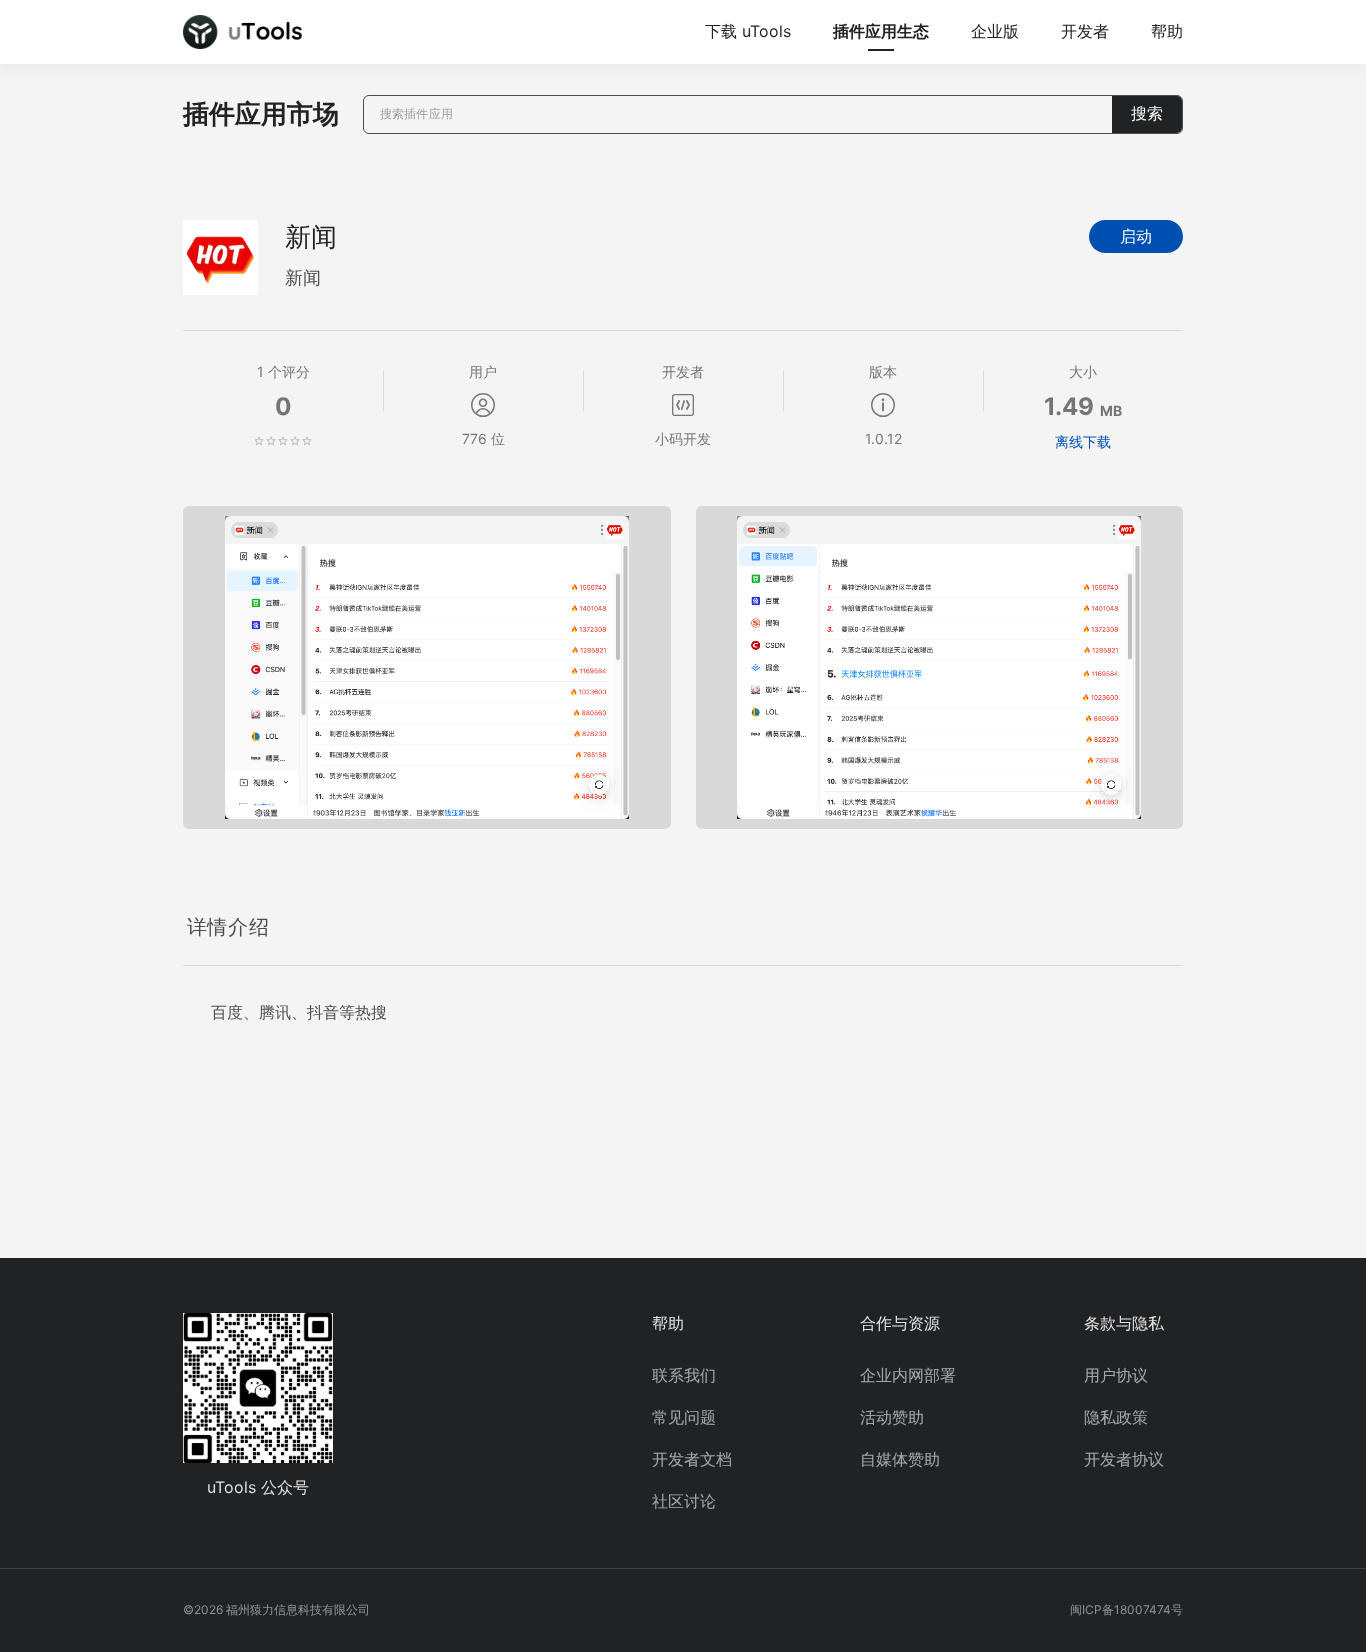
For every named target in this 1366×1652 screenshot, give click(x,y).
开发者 (1085, 31)
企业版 (995, 31)
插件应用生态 (881, 31)
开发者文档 (692, 1459)
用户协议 (1116, 1375)
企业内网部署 (908, 1375)
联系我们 (684, 1375)
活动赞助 (892, 1417)
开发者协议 (1124, 1459)
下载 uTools (748, 31)
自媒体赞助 (900, 1459)
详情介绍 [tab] (228, 927)
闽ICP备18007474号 (1126, 1609)
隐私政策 (1116, 1417)
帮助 (1167, 31)
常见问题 (684, 1417)
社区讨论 (684, 1501)
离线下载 (1083, 441)
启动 (1136, 236)
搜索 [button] (1147, 113)
